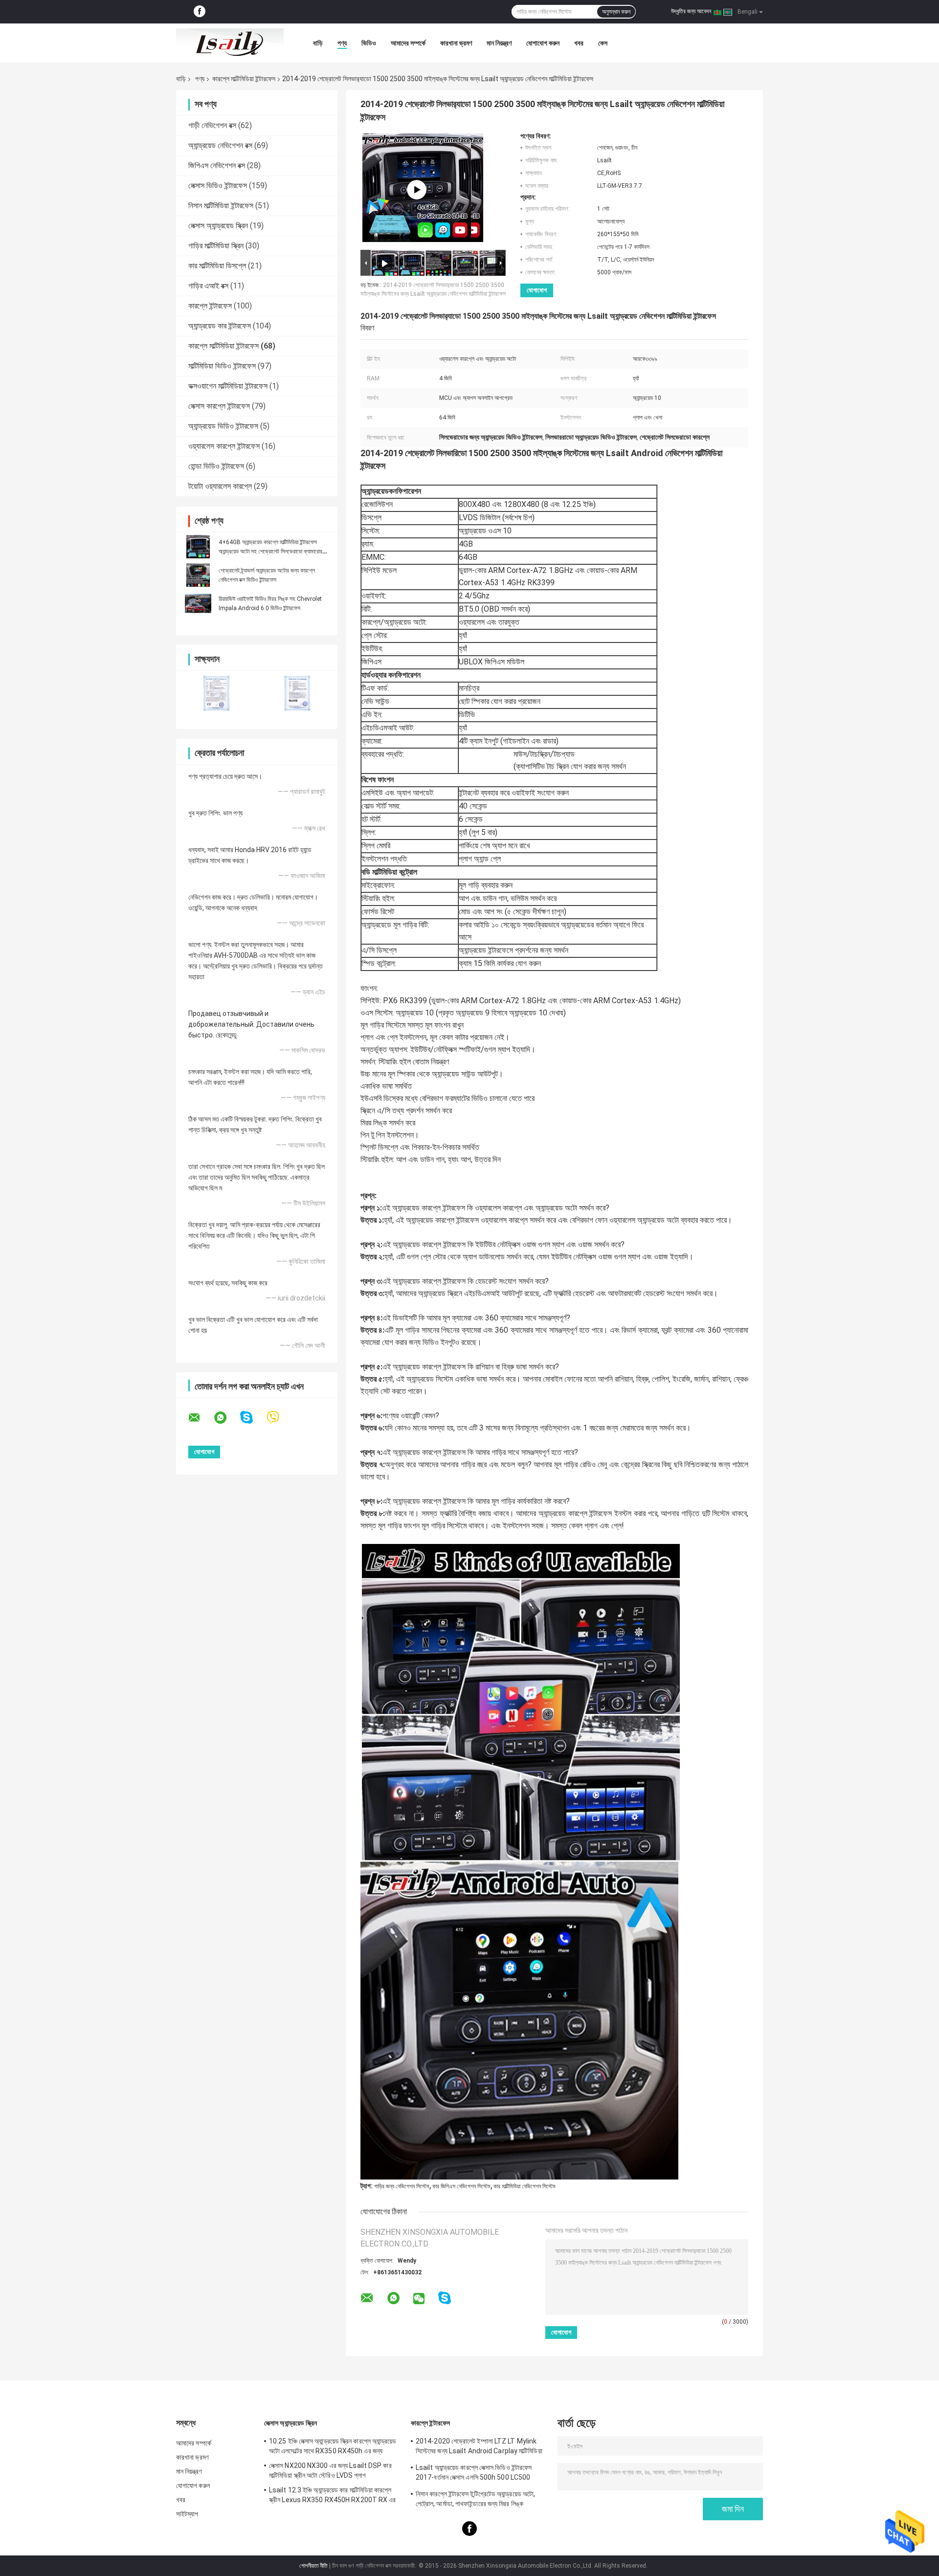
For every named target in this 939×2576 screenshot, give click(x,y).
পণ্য (342, 43)
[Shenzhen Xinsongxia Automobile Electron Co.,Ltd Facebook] (200, 12)
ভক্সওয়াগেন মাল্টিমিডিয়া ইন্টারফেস (228, 386)
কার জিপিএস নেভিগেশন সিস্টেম (461, 2186)
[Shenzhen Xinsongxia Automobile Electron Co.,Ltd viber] (279, 1418)
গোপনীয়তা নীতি (313, 2566)
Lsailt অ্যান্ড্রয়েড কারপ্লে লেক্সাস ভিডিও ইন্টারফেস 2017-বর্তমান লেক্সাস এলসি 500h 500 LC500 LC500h (474, 2474)
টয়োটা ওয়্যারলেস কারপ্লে (220, 486)
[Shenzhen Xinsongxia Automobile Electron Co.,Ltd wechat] (419, 2299)
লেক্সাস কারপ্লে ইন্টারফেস (219, 406)
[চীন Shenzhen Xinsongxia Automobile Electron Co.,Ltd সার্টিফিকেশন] (216, 694)
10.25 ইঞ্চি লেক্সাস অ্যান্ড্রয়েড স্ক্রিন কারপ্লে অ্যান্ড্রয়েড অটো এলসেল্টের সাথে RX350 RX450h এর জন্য (333, 2446)
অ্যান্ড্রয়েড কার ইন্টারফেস (220, 326)
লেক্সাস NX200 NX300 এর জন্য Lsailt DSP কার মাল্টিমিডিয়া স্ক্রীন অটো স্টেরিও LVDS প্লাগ (330, 2470)
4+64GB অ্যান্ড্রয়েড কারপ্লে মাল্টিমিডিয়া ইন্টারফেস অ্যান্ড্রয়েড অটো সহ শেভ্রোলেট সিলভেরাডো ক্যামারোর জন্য (270, 551)
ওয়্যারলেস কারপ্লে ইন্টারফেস (224, 446)
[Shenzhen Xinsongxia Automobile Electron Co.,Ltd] (230, 43)
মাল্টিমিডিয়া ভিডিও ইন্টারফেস (222, 366)
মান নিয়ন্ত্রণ (499, 43)
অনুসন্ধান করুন (616, 12)
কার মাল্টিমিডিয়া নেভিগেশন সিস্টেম (525, 2186)
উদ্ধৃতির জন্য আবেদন (691, 11)
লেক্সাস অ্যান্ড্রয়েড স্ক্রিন (218, 226)
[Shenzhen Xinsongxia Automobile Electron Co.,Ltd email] (201, 1418)
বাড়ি (318, 43)
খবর (579, 43)
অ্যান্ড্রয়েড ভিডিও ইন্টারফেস (223, 426)
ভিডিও (369, 43)
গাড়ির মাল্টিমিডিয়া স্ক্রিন (216, 246)
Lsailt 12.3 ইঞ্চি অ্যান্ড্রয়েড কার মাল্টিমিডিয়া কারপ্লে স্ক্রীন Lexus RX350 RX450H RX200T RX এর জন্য (333, 2496)
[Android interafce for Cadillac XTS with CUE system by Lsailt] (417, 190)
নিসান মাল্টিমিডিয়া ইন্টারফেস (221, 206)
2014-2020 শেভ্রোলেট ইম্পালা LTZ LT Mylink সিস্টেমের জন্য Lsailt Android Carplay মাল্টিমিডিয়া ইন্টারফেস (479, 2447)
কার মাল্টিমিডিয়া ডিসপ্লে (217, 266)
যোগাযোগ (537, 290)
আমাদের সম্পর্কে (408, 43)
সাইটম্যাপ (187, 2514)
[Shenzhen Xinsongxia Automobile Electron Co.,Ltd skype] (253, 1418)
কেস (603, 43)
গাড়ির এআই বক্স (208, 286)
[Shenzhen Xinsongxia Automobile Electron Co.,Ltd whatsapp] (226, 1418)
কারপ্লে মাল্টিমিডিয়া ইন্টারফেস (244, 79)
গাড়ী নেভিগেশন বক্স (212, 125)
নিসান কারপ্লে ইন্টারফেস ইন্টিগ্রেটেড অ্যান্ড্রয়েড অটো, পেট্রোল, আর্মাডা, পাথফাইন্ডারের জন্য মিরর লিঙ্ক (475, 2499)
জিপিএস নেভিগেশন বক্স (217, 165)
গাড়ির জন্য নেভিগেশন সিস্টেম (402, 2186)
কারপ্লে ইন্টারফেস (210, 306)
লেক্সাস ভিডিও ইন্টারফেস (218, 186)
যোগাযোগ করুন (543, 43)
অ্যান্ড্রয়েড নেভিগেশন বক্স (220, 145)
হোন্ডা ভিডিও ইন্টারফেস (216, 466)
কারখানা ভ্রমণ (456, 43)
